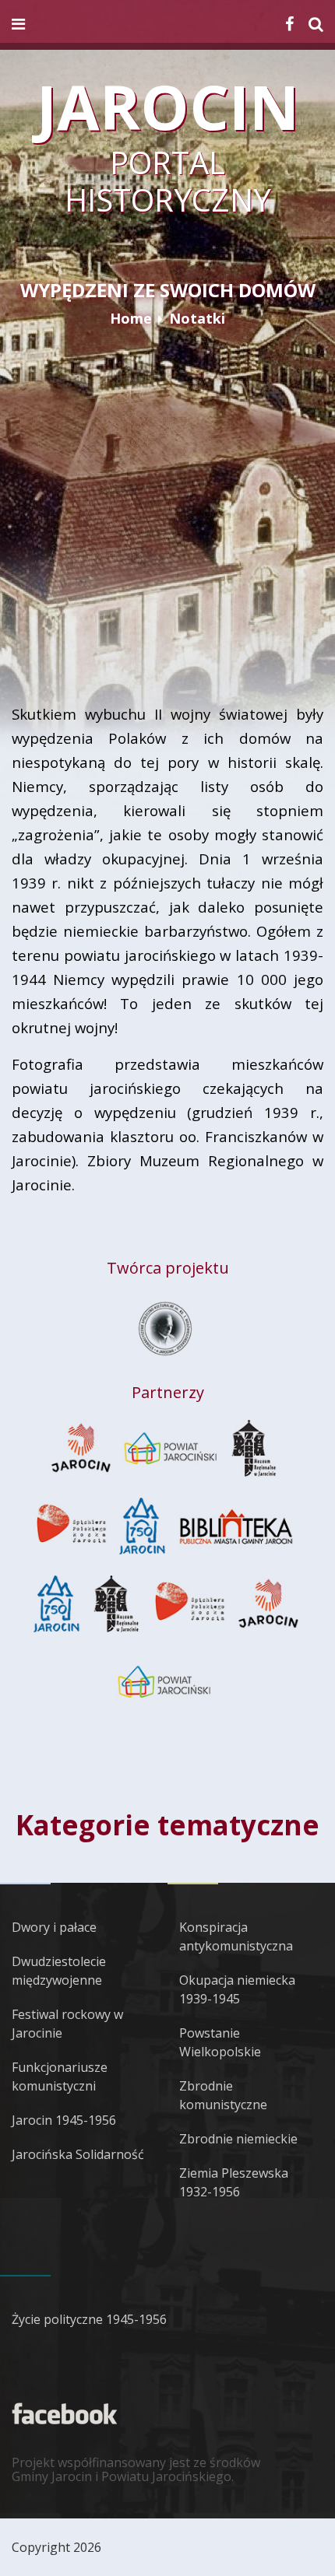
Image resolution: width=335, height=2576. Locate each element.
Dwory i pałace (54, 1927)
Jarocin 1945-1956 (64, 2120)
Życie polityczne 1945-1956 (89, 2319)
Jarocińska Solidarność (78, 2154)
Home (131, 318)
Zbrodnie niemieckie (238, 2139)
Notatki (197, 318)
